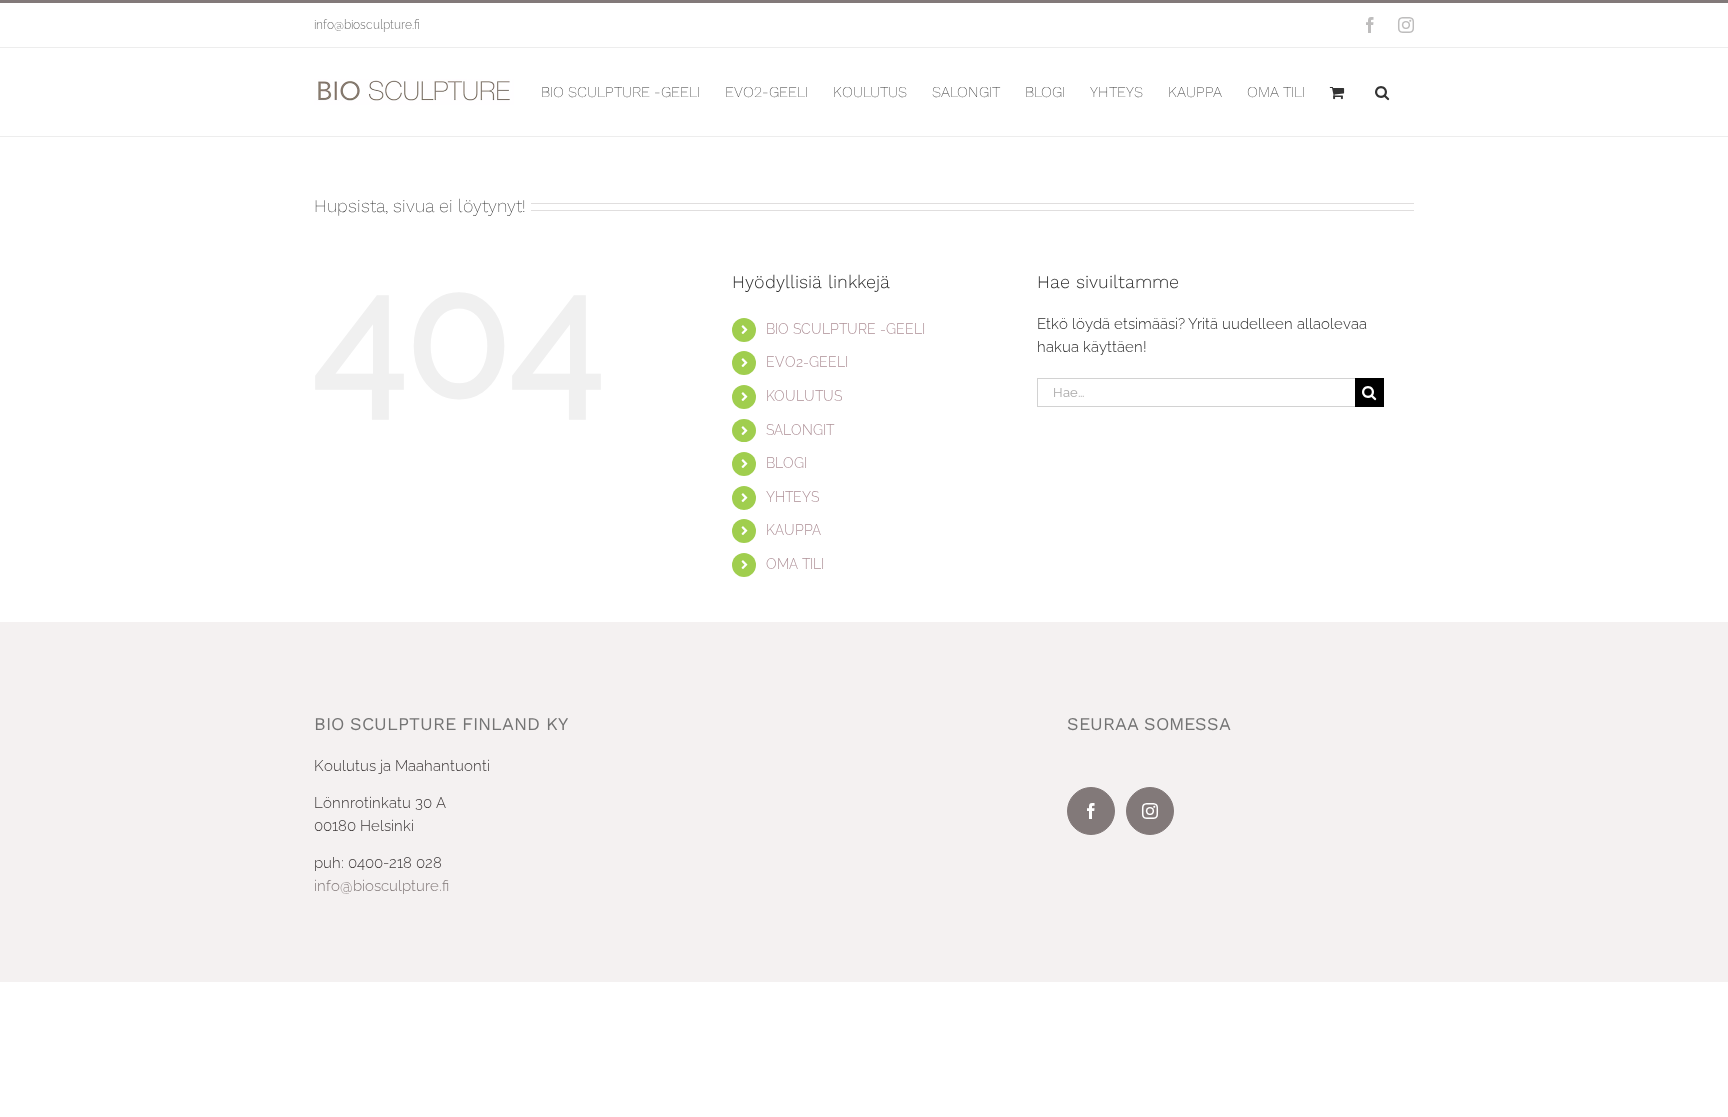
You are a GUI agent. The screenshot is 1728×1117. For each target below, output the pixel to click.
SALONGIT (800, 430)
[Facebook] (1091, 811)
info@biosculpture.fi (367, 25)
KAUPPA (793, 530)
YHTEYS (792, 497)
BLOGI (786, 463)
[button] (1382, 92)
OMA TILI (795, 564)
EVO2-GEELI (807, 362)
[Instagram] (1150, 811)
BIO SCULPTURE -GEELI (845, 329)
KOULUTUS (804, 396)
